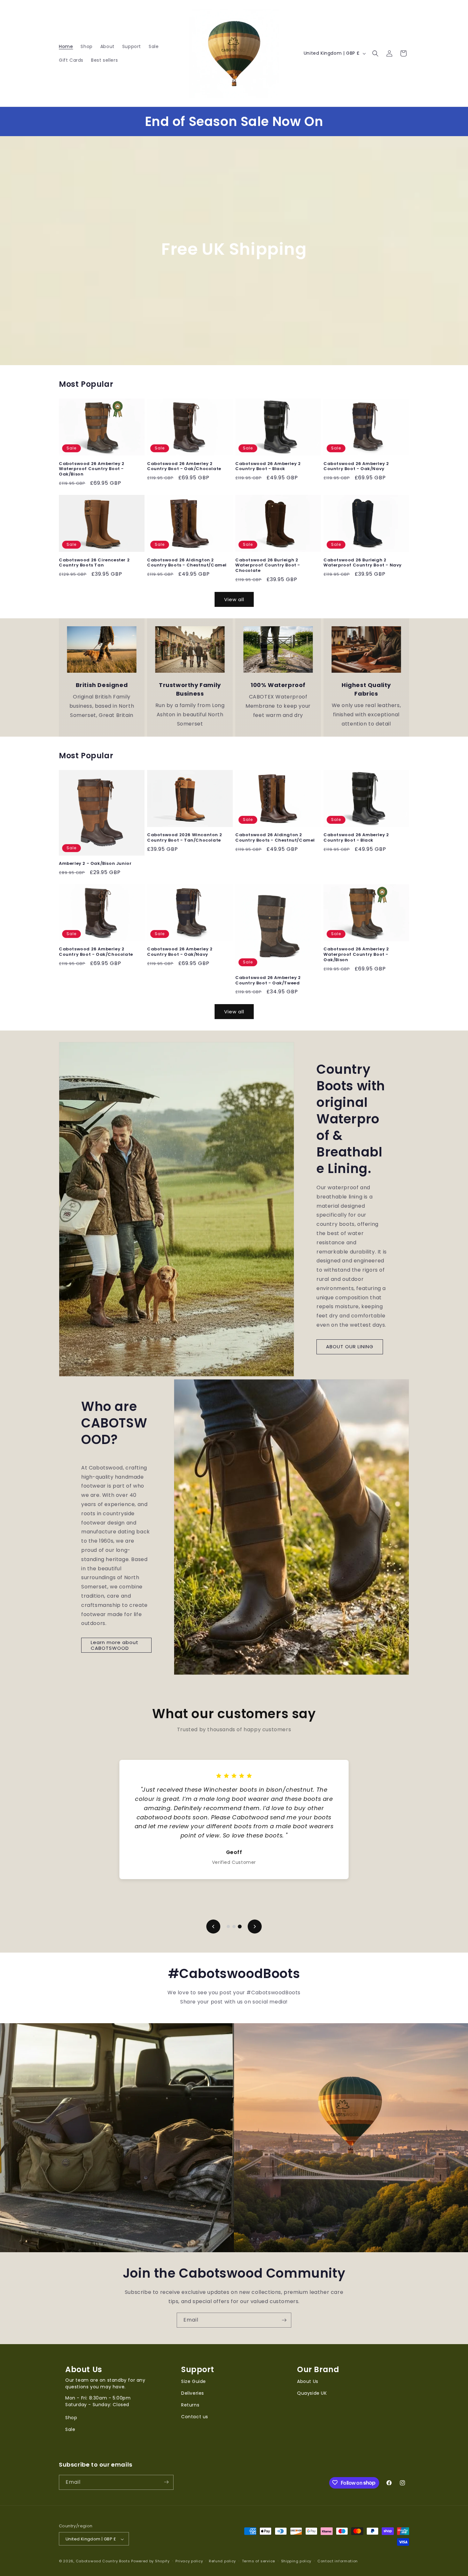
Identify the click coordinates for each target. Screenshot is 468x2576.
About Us (308, 2381)
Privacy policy (189, 2561)
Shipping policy (296, 2561)
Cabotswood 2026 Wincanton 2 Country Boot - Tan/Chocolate (184, 838)
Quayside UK (312, 2393)
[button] (375, 53)
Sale (70, 2429)
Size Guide (194, 2381)
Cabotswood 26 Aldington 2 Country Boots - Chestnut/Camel (187, 563)
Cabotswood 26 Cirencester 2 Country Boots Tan (94, 563)
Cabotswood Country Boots (103, 2561)
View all (234, 599)
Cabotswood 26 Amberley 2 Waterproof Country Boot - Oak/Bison (92, 469)
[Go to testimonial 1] (228, 1927)
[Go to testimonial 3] (240, 1927)
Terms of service (259, 2561)
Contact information (338, 2561)
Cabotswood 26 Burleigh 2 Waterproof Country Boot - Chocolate (268, 566)
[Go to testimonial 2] (234, 1927)
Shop (71, 2418)
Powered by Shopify (150, 2561)
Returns (190, 2405)
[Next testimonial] (255, 1927)
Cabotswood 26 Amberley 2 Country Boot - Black (268, 467)
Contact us (195, 2417)
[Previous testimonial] (213, 1927)
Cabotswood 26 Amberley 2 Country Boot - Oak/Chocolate (184, 467)
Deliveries (193, 2393)
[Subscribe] (284, 2320)
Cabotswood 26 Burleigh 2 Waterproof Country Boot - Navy (363, 563)
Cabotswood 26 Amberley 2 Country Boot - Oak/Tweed (268, 981)
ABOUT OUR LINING (350, 1347)
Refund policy (222, 2561)
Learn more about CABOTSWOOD (115, 1645)
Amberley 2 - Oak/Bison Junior (95, 864)
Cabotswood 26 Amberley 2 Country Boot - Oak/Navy (356, 467)
